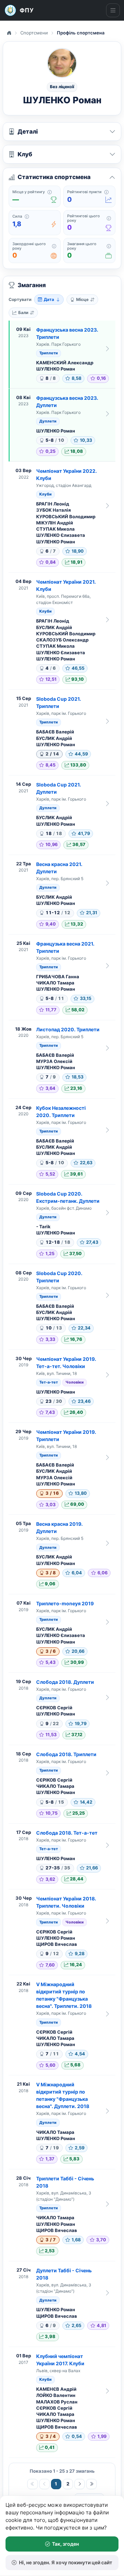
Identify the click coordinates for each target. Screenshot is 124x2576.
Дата (49, 299)
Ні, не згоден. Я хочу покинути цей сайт (66, 2562)
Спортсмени (34, 33)
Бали (23, 312)
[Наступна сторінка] (80, 2484)
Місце (82, 299)
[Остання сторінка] (91, 2484)
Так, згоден (65, 2544)
